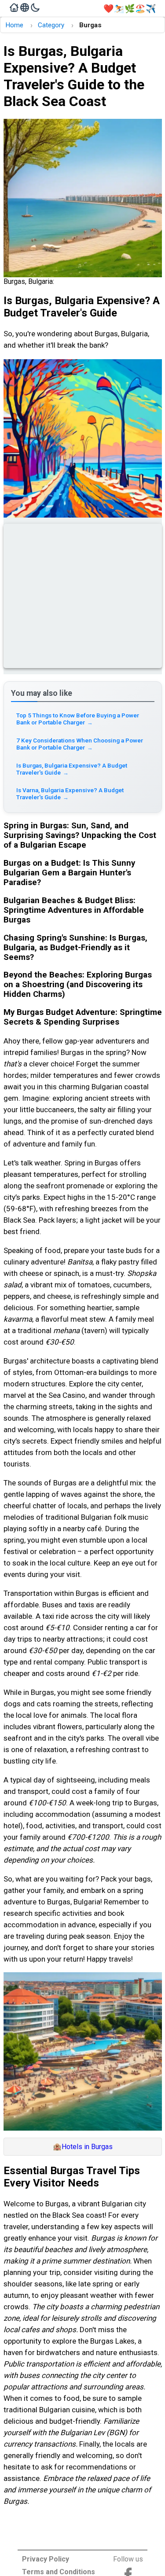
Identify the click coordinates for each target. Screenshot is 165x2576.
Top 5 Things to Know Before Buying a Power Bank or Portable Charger (78, 719)
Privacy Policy (46, 2559)
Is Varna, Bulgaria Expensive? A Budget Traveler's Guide (70, 794)
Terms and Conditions (59, 2572)
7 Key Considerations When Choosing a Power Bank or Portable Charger (80, 744)
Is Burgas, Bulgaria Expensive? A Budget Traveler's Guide (72, 769)
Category (51, 25)
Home (14, 25)
